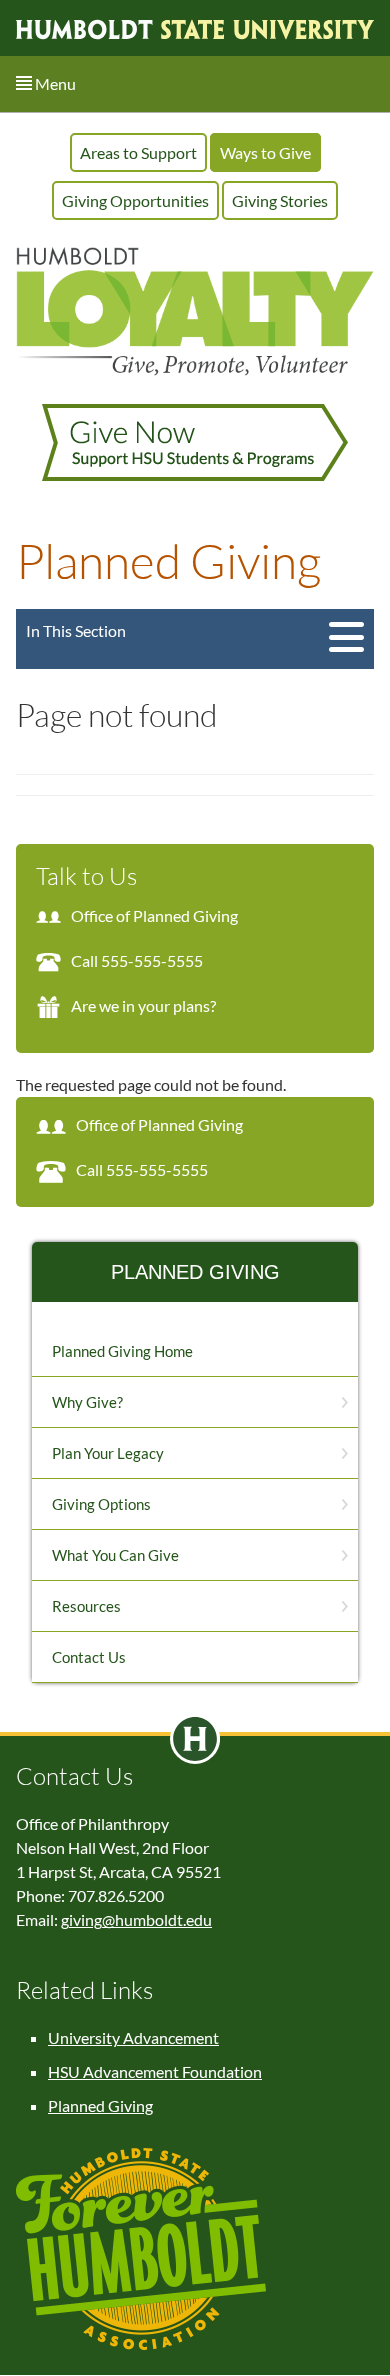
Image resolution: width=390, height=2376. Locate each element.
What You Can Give (115, 1555)
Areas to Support (138, 152)
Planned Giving (195, 1272)
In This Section (76, 630)
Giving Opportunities (135, 200)
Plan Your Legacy (108, 1453)
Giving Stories (280, 200)
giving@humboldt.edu (136, 1919)
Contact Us (89, 1657)
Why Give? (87, 1402)
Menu (54, 83)
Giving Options (101, 1504)
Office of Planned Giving (154, 915)
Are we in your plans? (143, 1005)
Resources (86, 1606)
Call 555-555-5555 (137, 960)
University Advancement (133, 2037)
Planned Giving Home (122, 1351)
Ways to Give (265, 152)
